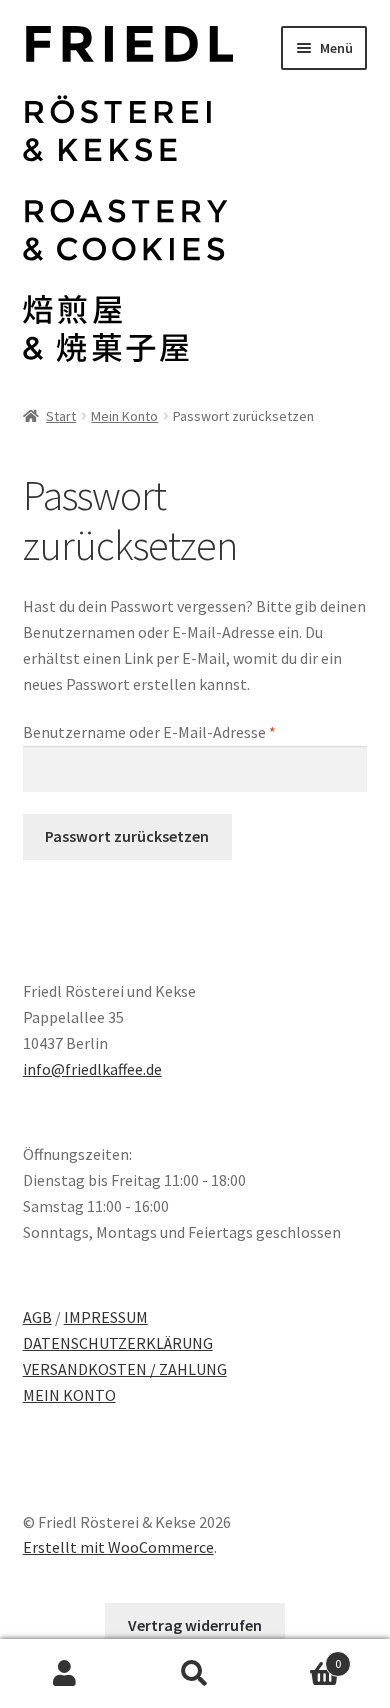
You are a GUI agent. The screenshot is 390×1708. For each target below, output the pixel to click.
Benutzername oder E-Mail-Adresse (190, 731)
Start (61, 416)
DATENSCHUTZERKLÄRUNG (118, 1343)
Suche (195, 1674)
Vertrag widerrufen (195, 1625)
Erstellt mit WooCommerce (118, 1547)
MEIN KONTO (69, 1395)
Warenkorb (300, 1656)
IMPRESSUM (106, 1317)
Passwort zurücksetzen (127, 836)
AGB (37, 1317)
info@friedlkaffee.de (92, 1069)
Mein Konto (124, 416)
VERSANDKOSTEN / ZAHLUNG (125, 1369)
